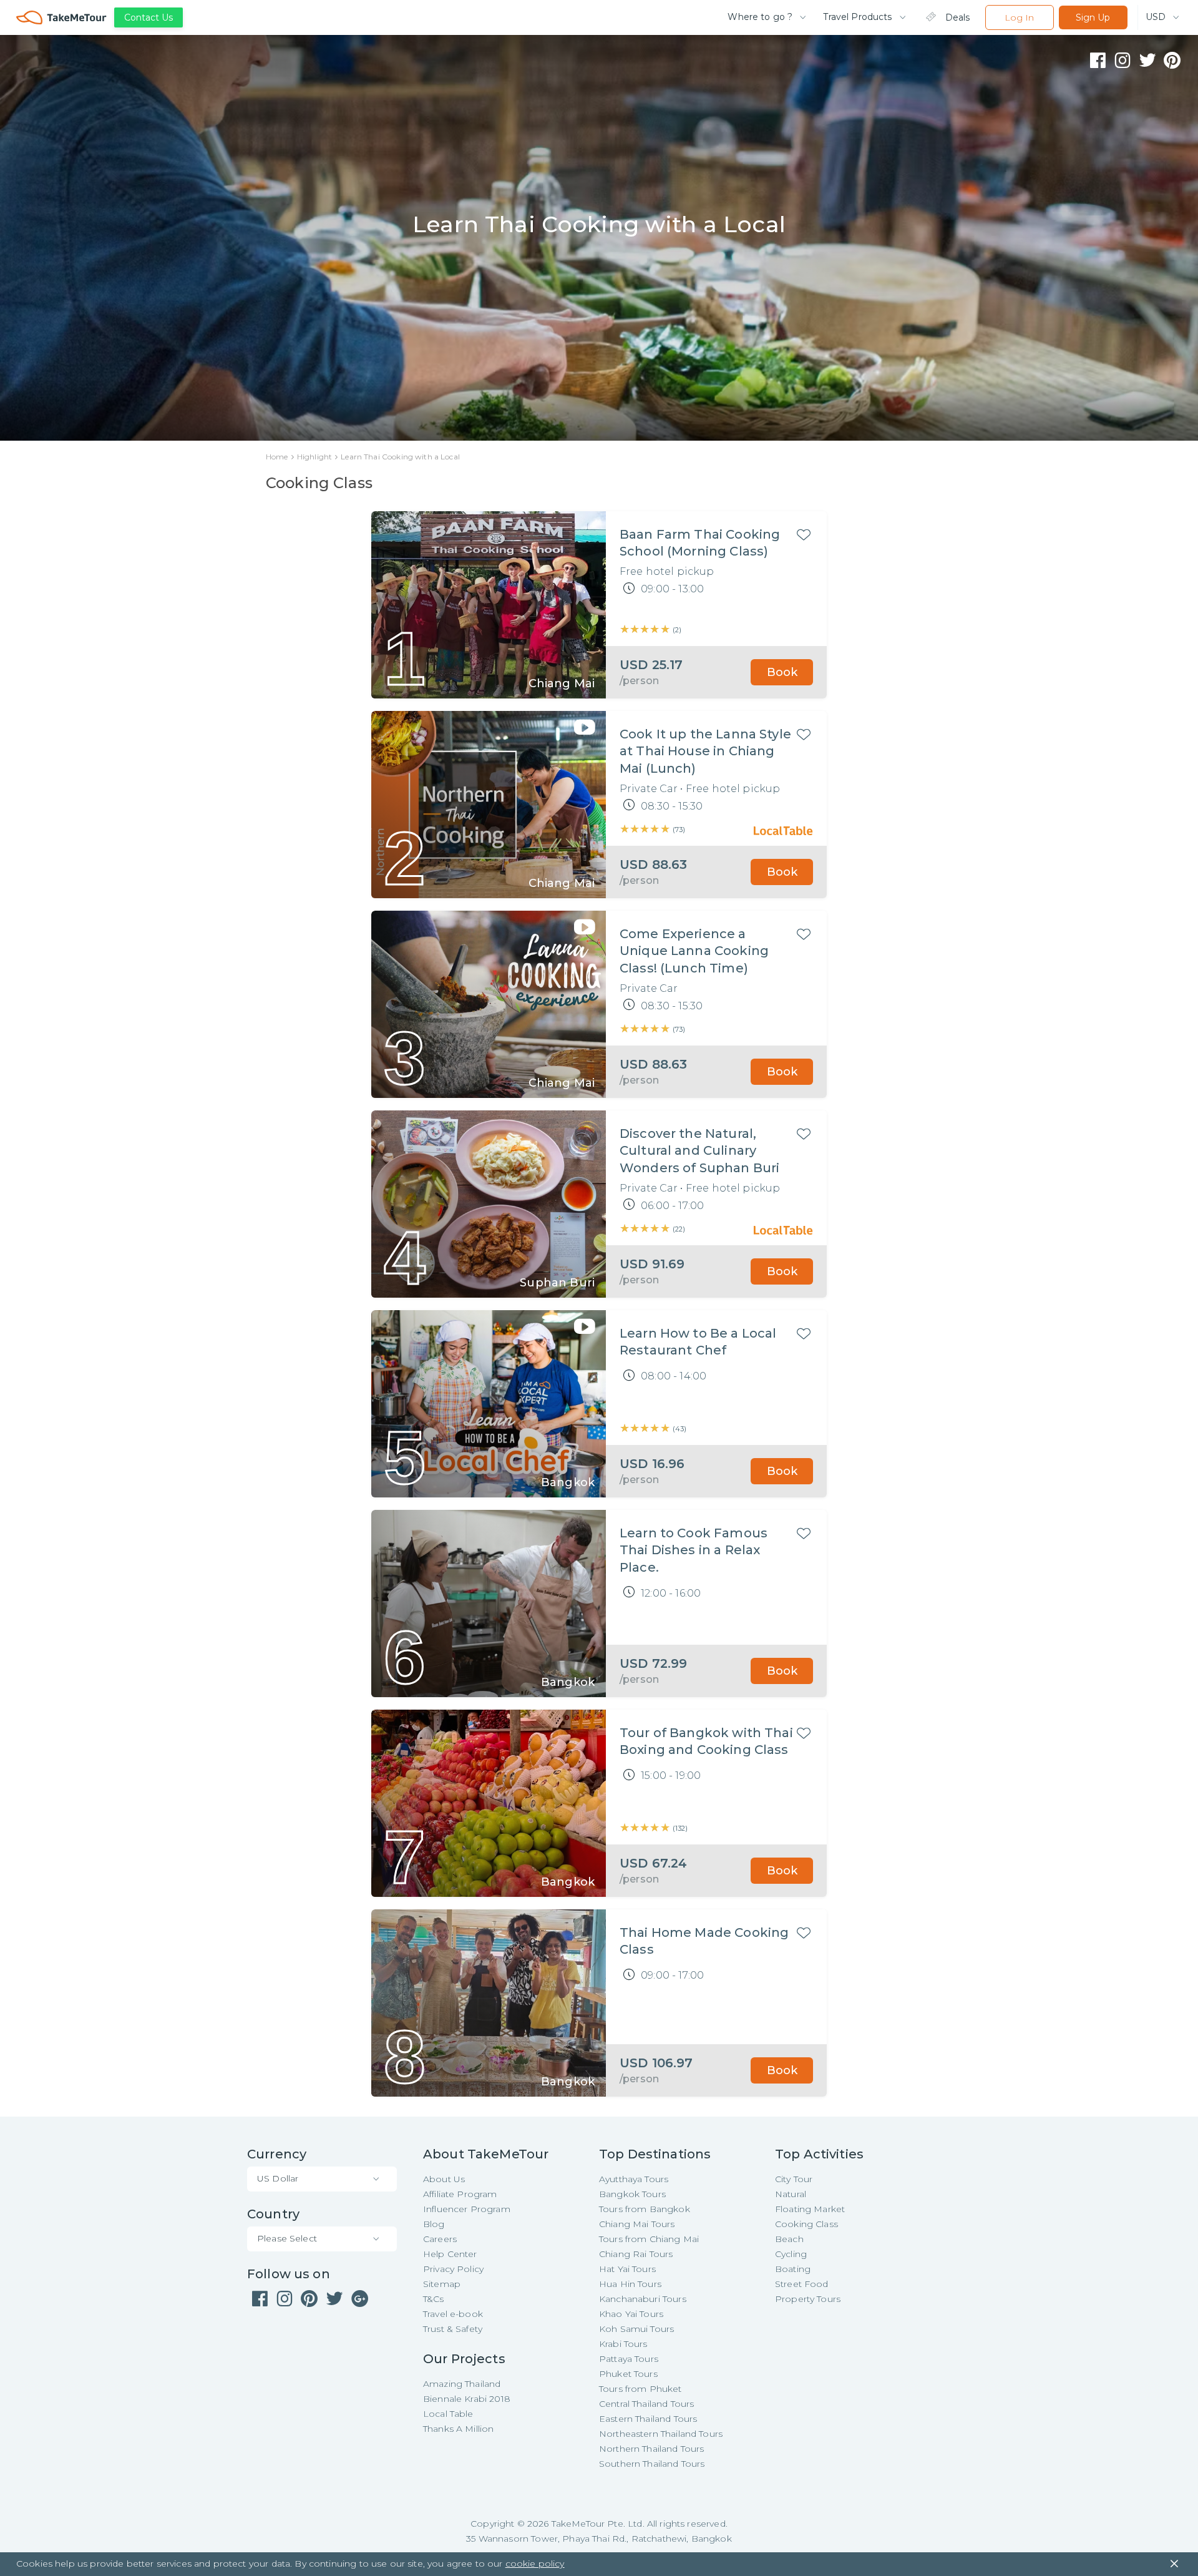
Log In (1019, 17)
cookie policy (535, 2564)
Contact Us (149, 17)
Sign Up (1093, 17)
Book (782, 672)
